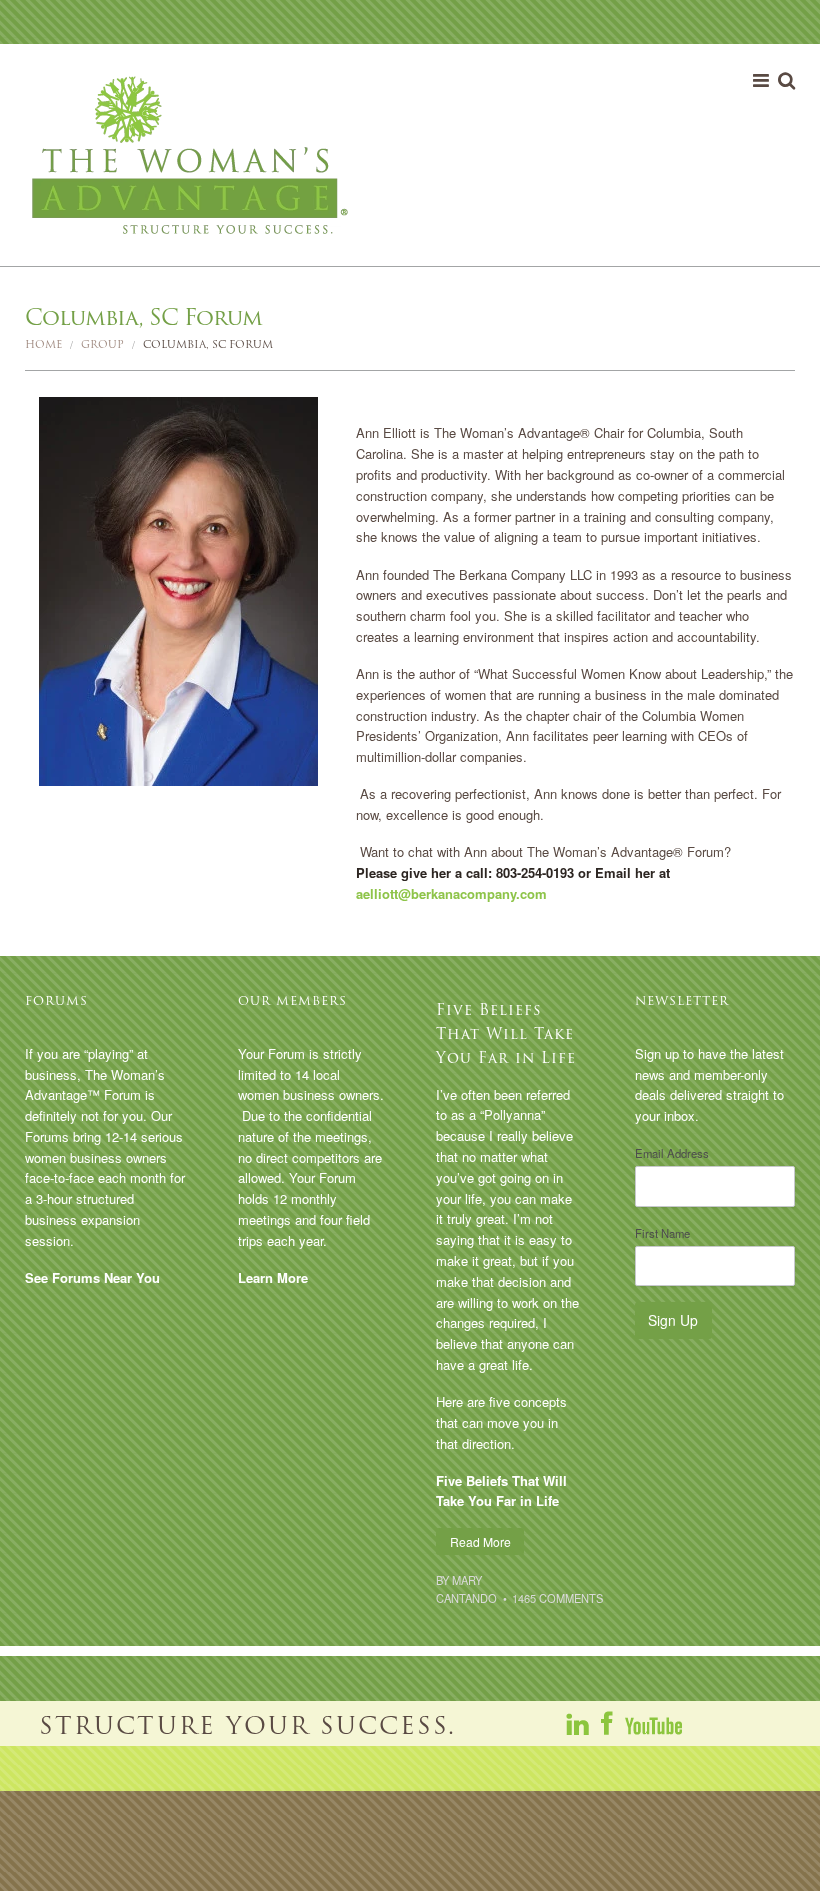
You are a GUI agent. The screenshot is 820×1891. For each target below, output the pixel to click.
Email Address (672, 1153)
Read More (480, 1541)
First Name (662, 1233)
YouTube (653, 1723)
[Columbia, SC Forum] (178, 589)
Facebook (608, 1723)
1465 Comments (557, 1598)
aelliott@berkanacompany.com (451, 893)
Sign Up (673, 1320)
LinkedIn (579, 1723)
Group (102, 344)
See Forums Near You (92, 1277)
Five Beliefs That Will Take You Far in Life (506, 1033)
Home (43, 344)
